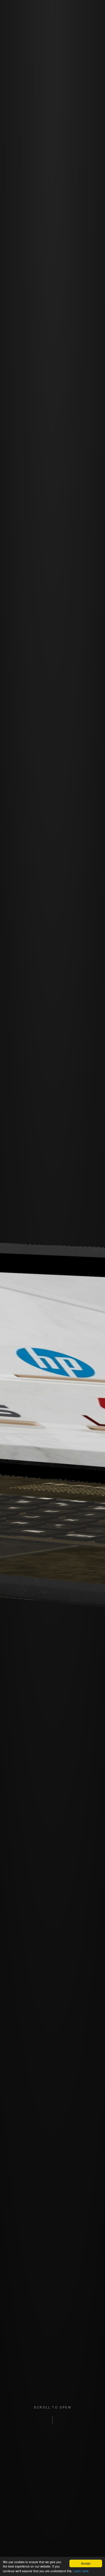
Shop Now (52, 294)
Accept (86, 2563)
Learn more (81, 2571)
